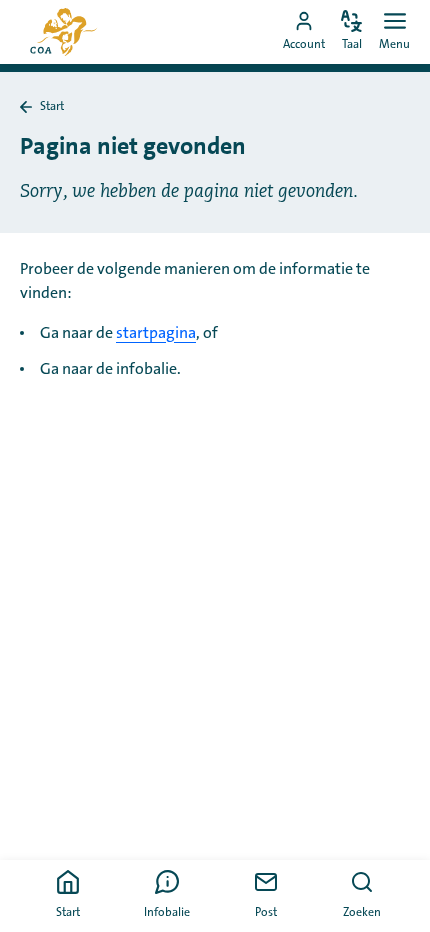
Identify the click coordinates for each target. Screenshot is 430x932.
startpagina (156, 333)
